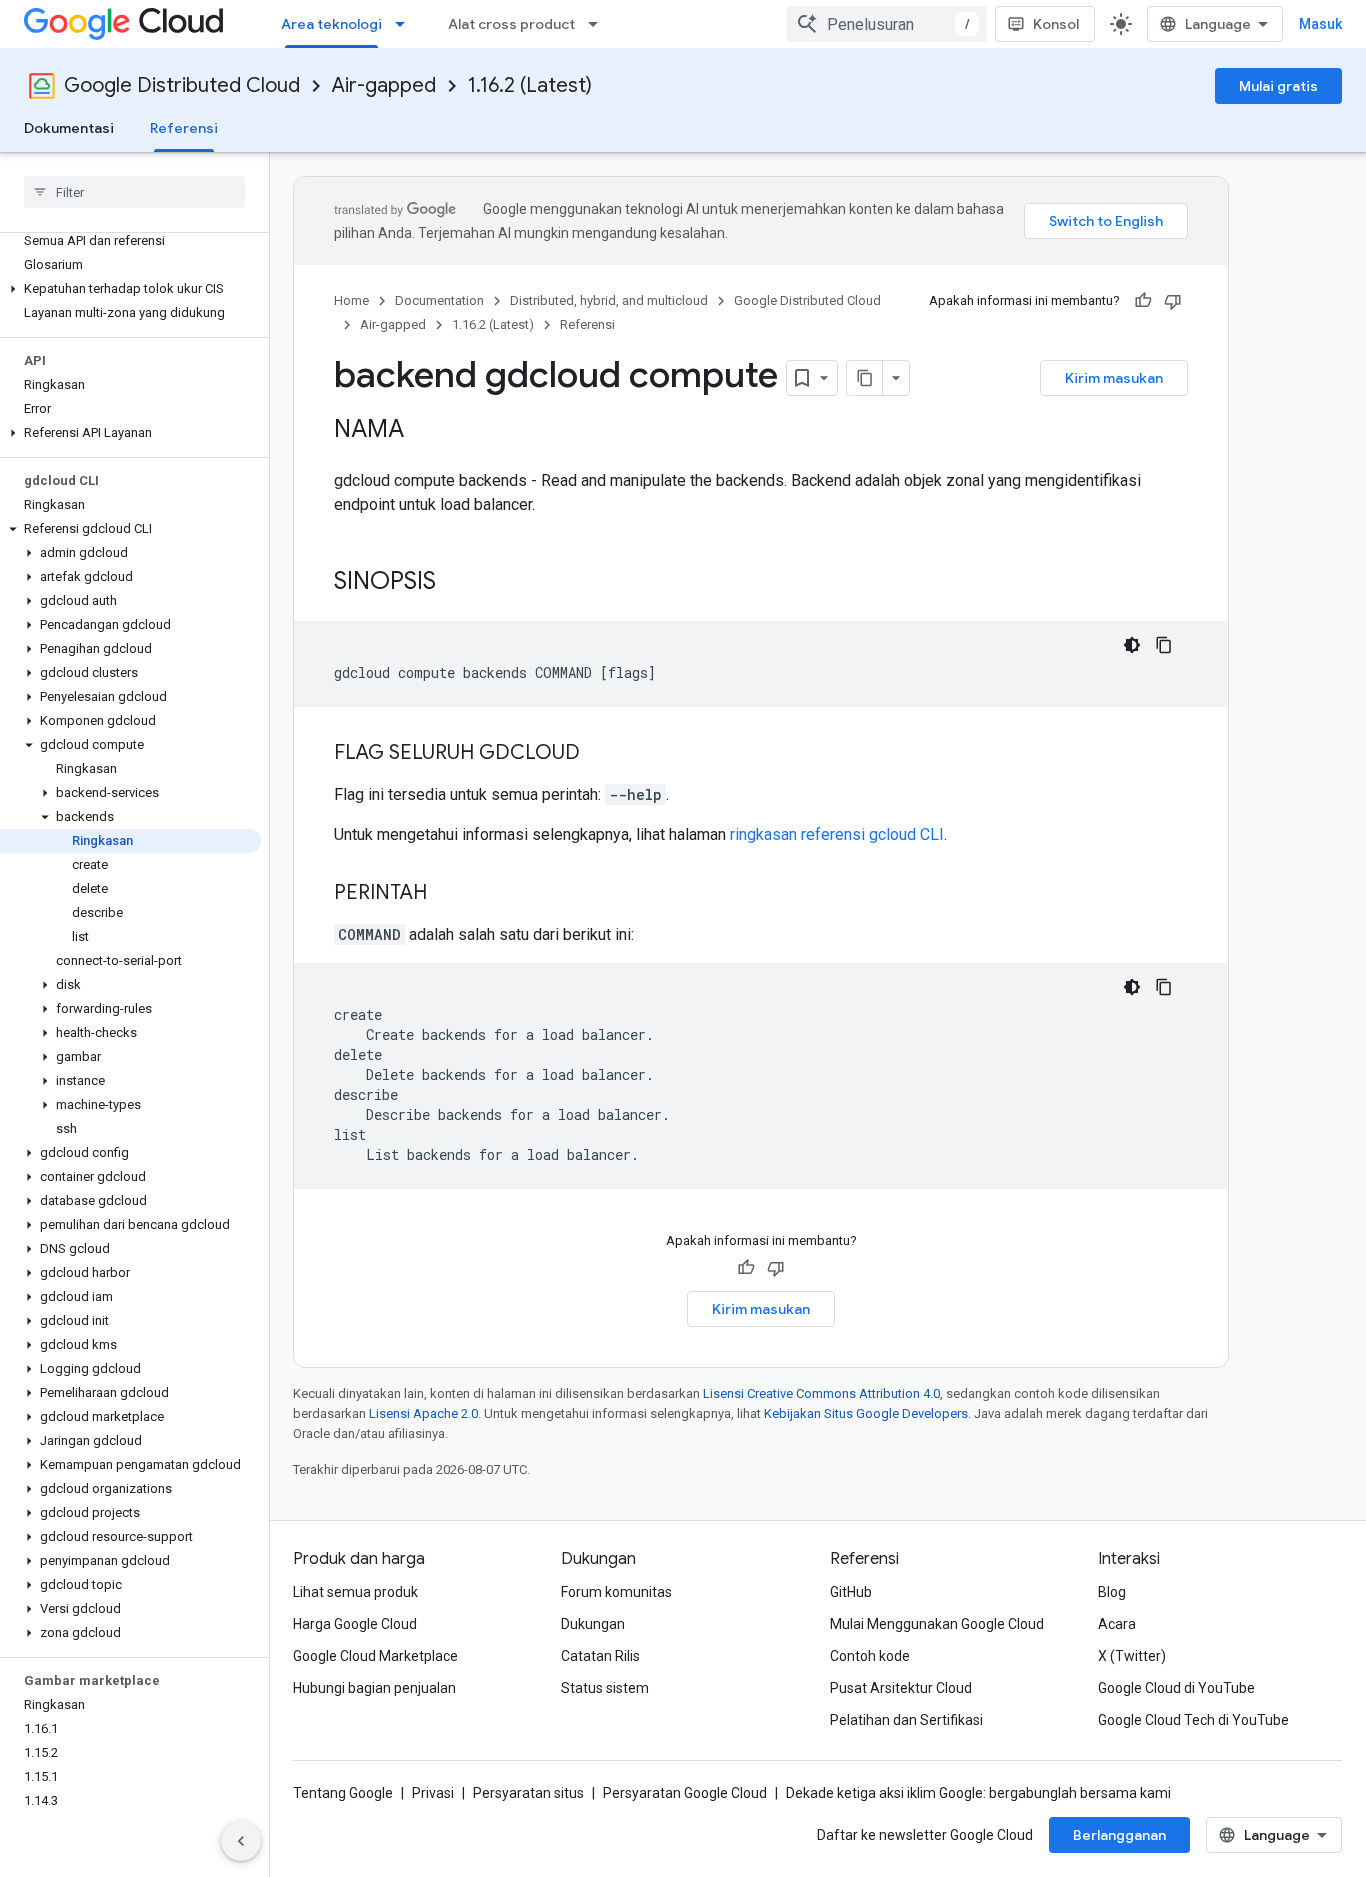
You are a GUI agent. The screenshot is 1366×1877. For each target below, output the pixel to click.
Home (351, 300)
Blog (1112, 1592)
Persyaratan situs (528, 1793)
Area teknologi (331, 24)
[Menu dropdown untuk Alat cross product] (599, 24)
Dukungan (593, 1624)
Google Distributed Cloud (182, 85)
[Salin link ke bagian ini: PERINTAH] (447, 894)
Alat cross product (511, 24)
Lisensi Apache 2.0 (423, 1413)
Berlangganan (1119, 1835)
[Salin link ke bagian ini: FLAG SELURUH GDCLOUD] (600, 754)
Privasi (433, 1793)
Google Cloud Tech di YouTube (1193, 1720)
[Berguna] (1143, 301)
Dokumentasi (69, 128)
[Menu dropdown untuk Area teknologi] (406, 24)
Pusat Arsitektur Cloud (901, 1688)
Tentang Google (343, 1793)
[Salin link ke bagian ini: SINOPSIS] (456, 583)
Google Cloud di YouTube (1176, 1688)
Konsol (1056, 24)
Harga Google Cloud (355, 1624)
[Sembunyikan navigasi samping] (241, 1841)
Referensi (184, 128)
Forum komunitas (616, 1592)
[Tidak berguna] (1173, 301)
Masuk (1320, 24)
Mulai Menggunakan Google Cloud (937, 1624)
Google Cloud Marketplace (375, 1656)
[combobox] (887, 24)
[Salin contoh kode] (1164, 645)
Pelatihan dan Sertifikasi (906, 1720)
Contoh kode (870, 1656)
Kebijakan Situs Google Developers (866, 1413)
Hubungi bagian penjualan (374, 1688)
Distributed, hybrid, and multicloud (609, 300)
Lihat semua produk (355, 1592)
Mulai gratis (1278, 86)
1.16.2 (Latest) (530, 85)
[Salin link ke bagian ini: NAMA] (424, 431)
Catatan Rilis (600, 1656)
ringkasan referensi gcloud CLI (837, 834)
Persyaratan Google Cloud (685, 1793)
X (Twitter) (1132, 1656)
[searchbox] (134, 192)
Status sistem (605, 1688)
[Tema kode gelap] (1132, 645)
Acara (1117, 1624)
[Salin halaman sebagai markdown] (865, 378)
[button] (130, 289)
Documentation (439, 300)
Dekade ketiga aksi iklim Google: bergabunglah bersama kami (978, 1793)
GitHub (851, 1592)
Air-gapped (384, 85)
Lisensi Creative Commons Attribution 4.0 (821, 1393)
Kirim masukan (1114, 378)
